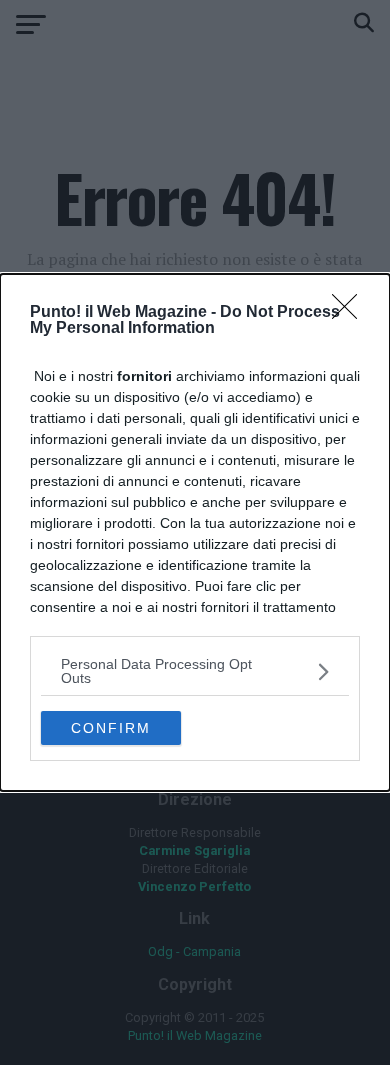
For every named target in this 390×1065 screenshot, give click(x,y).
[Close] (351, 313)
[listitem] (195, 671)
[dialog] (195, 532)
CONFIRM (111, 728)
